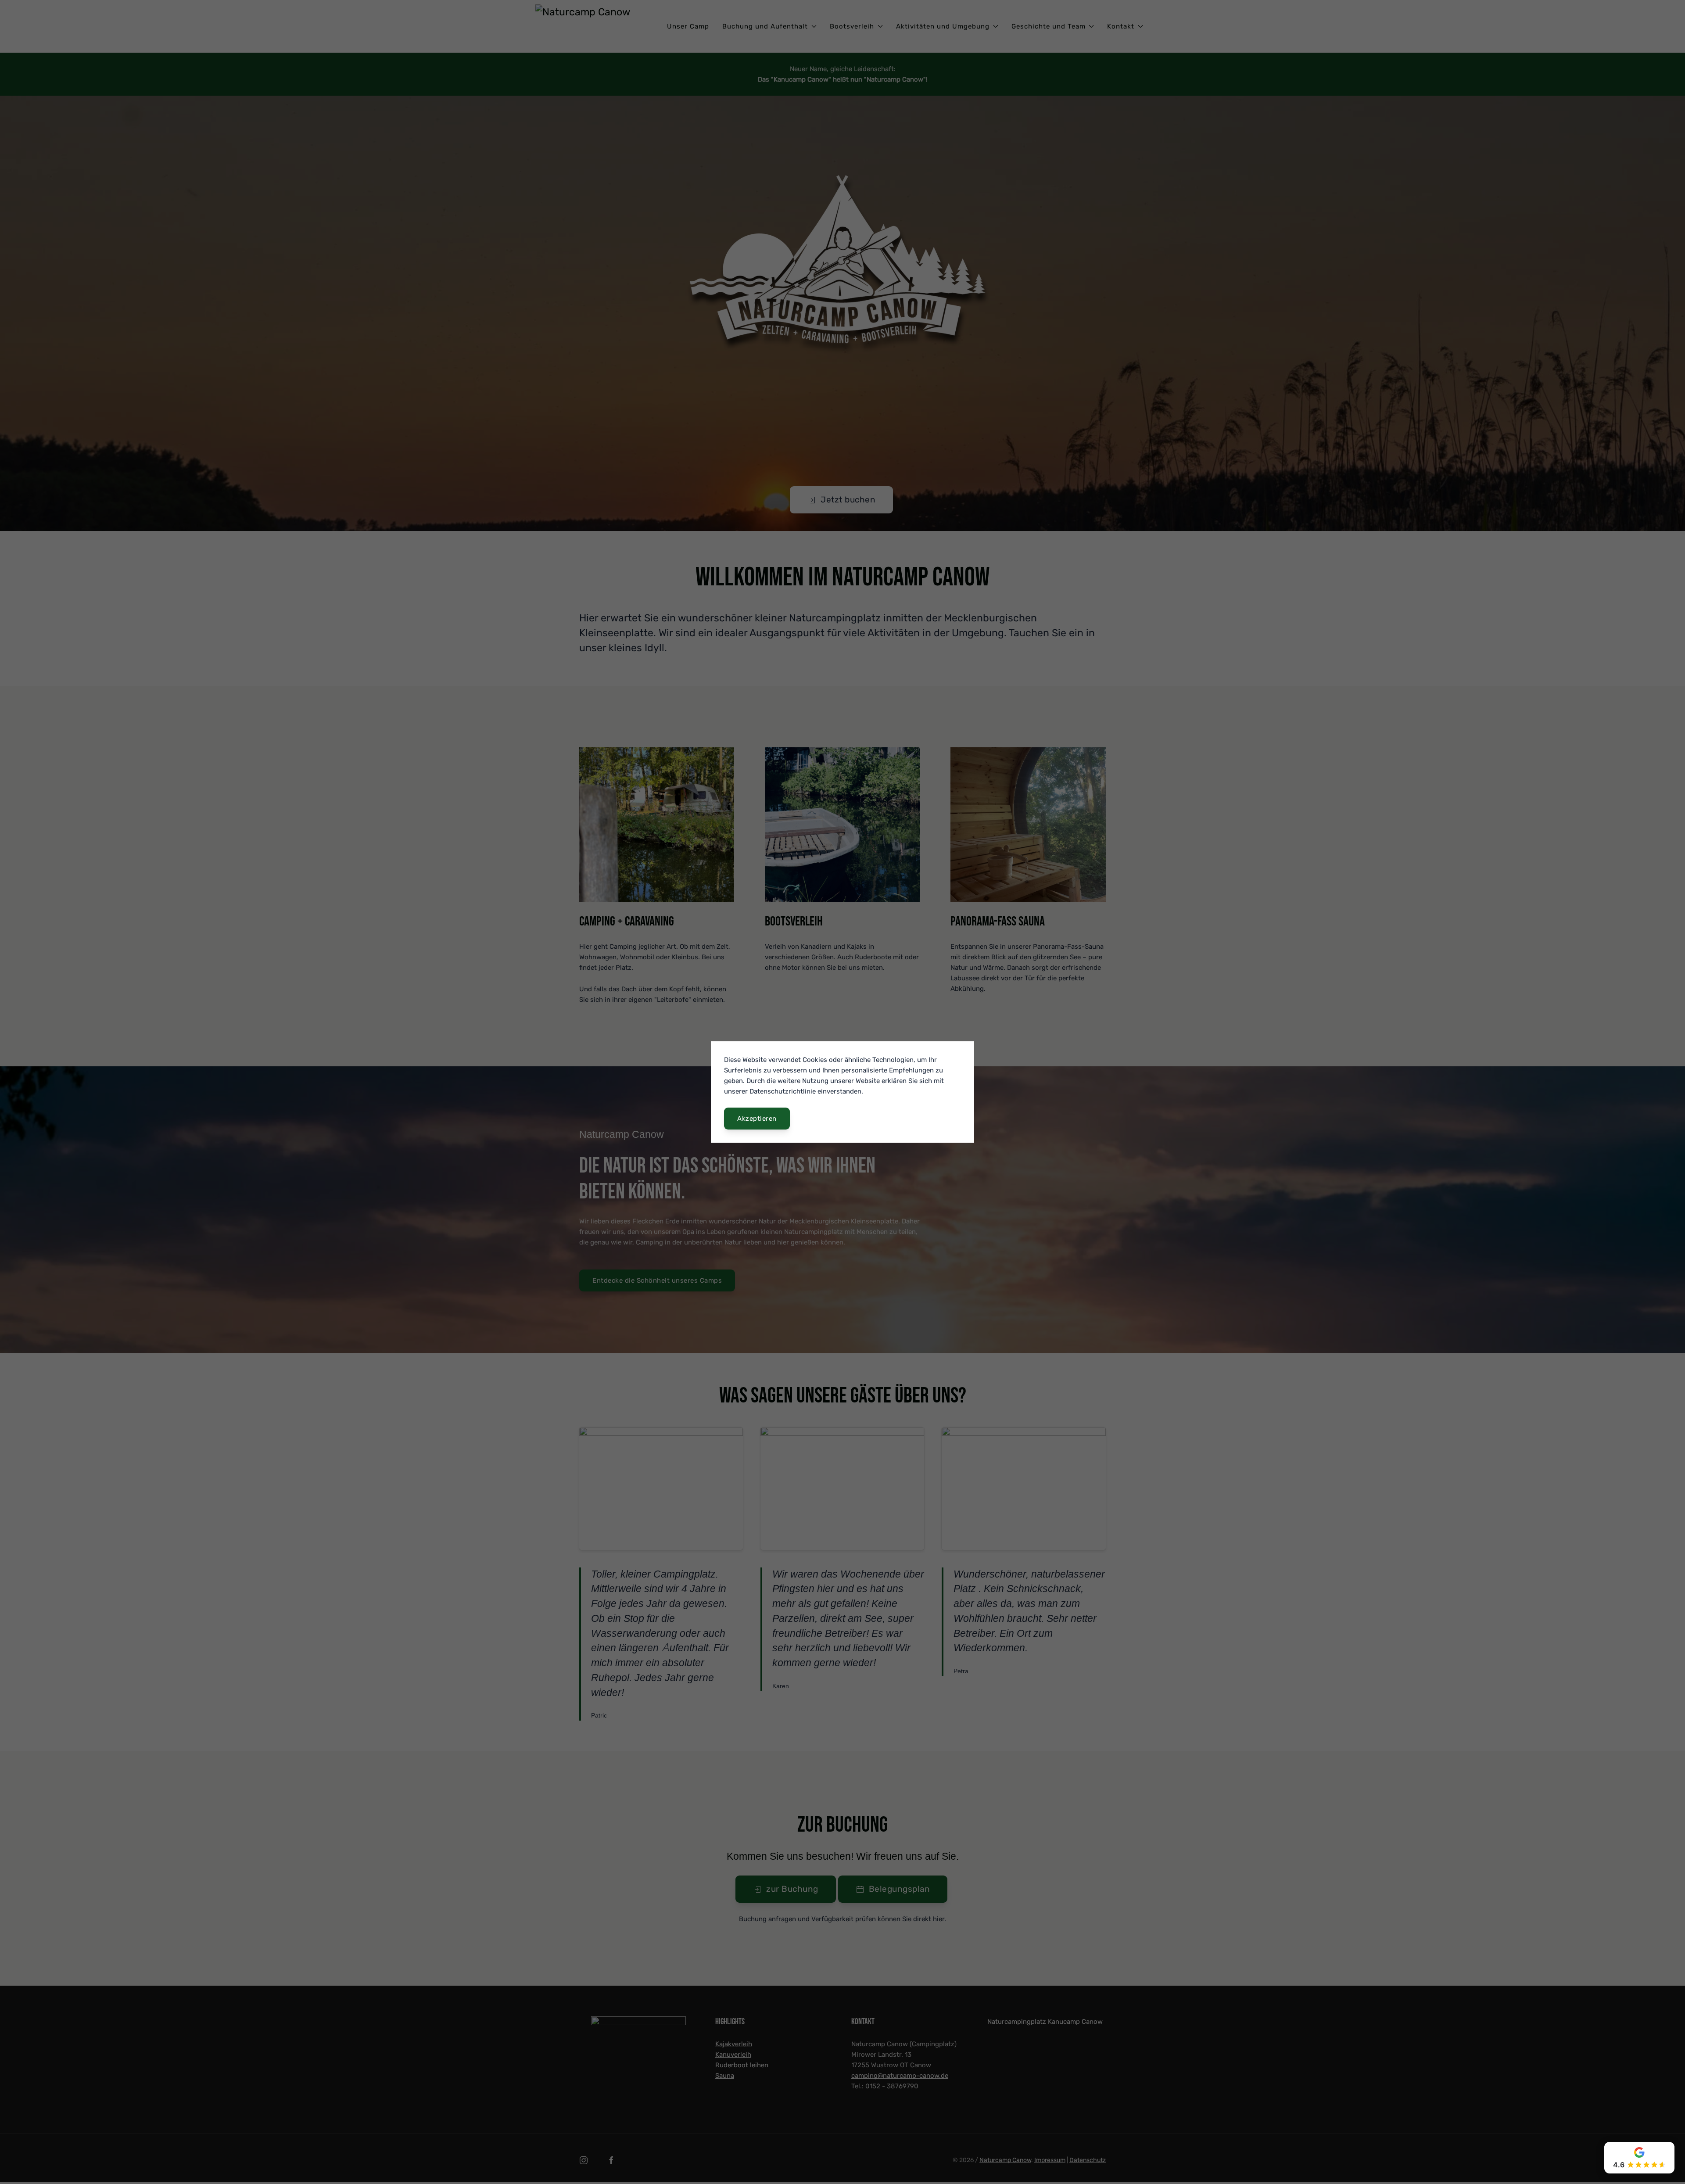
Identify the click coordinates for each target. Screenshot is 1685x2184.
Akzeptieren (757, 1119)
